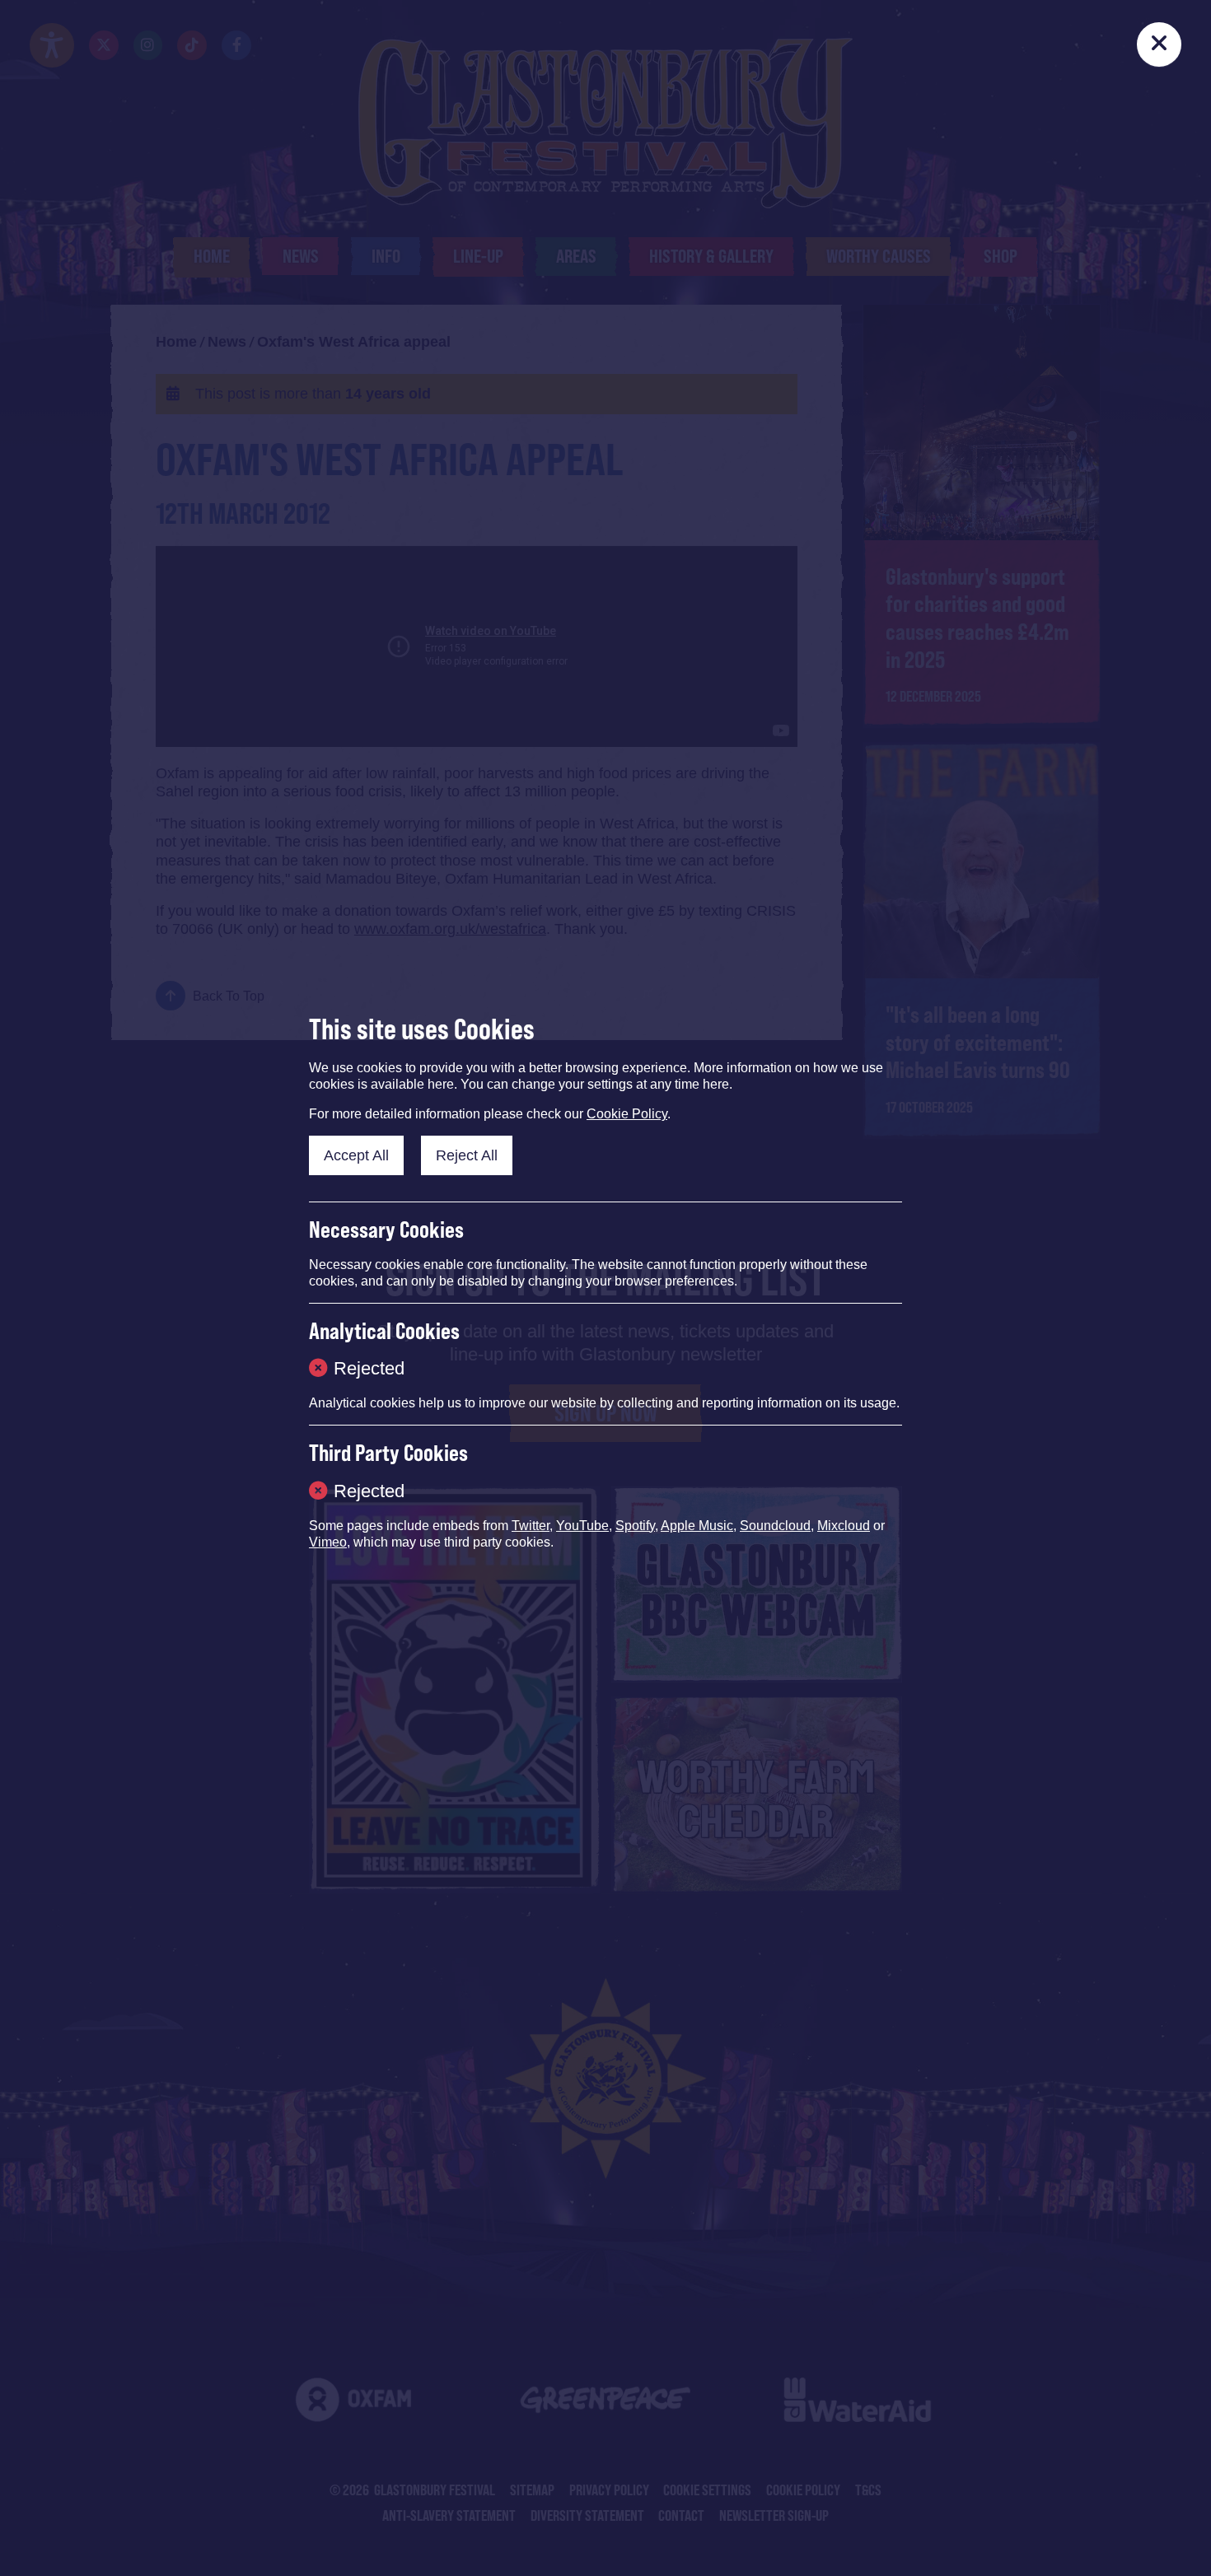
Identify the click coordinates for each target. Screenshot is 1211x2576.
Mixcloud (844, 1526)
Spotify (635, 1526)
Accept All (356, 1155)
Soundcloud (775, 1526)
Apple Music (697, 1526)
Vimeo (328, 1542)
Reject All (467, 1155)
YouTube (582, 1526)
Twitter (531, 1526)
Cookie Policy (627, 1114)
